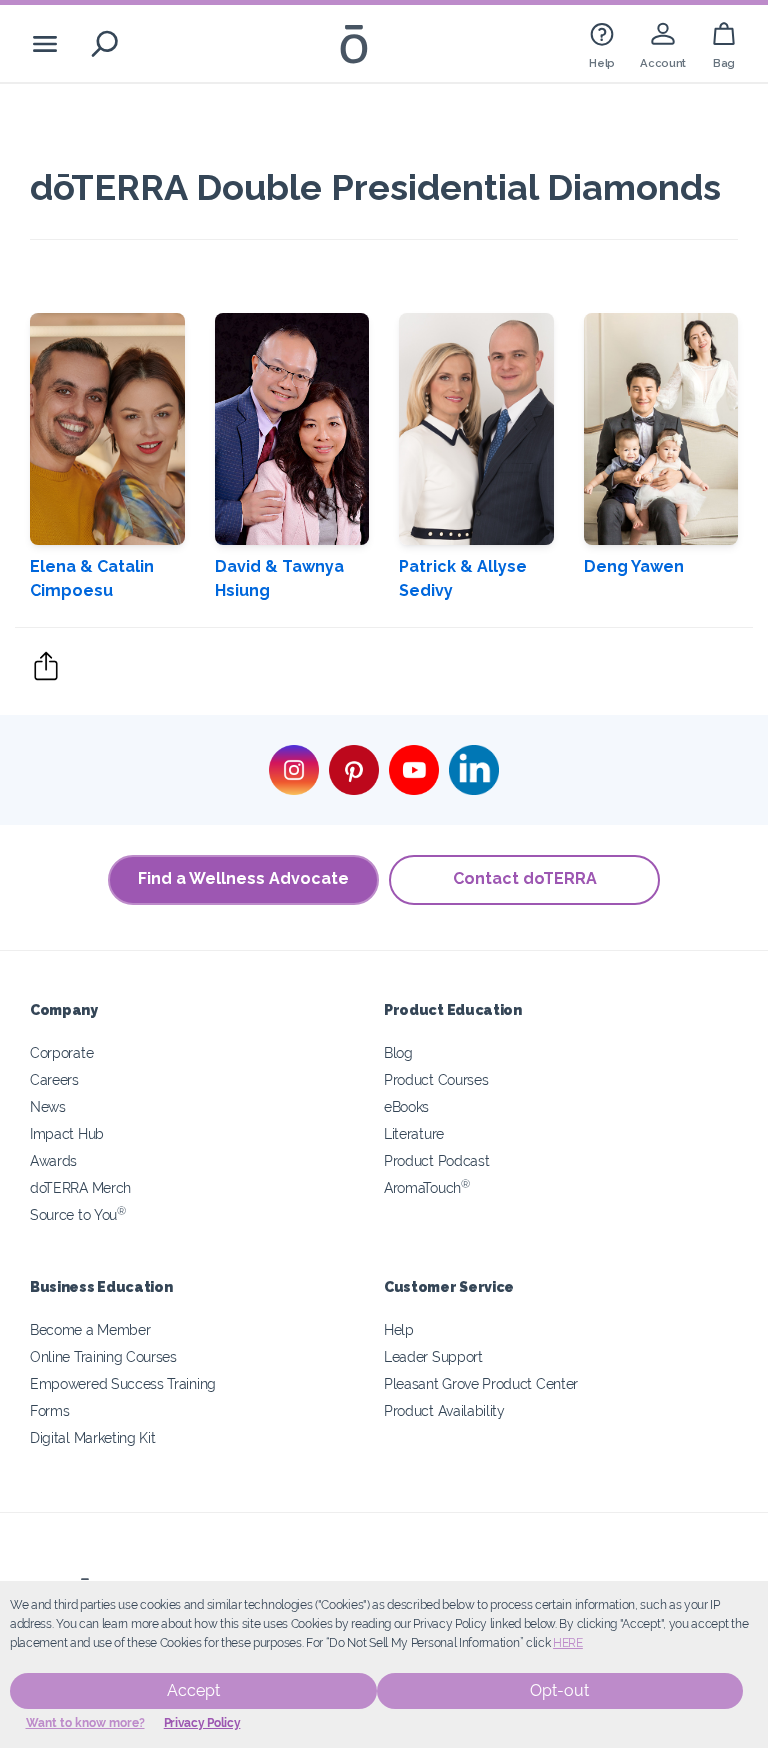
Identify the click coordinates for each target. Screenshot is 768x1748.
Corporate (61, 1052)
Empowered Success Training (123, 1383)
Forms (49, 1410)
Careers (54, 1079)
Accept (193, 1690)
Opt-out (559, 1690)
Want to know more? (85, 1723)
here (568, 1643)
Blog (398, 1052)
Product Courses (436, 1079)
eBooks (406, 1106)
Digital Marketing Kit (93, 1437)
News (48, 1106)
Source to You (78, 1214)
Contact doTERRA (525, 878)
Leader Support (433, 1356)
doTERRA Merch (80, 1187)
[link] (602, 43)
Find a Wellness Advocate (243, 878)
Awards (53, 1160)
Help (399, 1329)
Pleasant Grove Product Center (481, 1383)
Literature (414, 1133)
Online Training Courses (103, 1356)
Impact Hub (67, 1133)
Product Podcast (436, 1160)
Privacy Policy (202, 1723)
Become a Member (90, 1329)
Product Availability (444, 1410)
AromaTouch (427, 1187)
